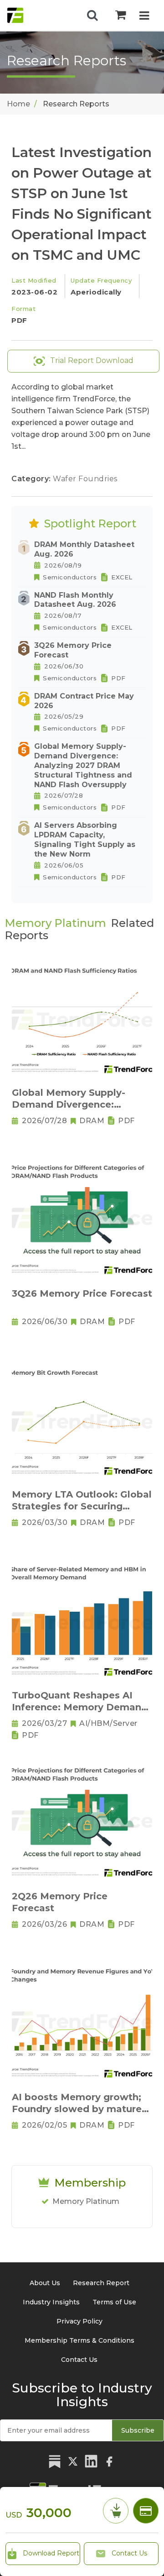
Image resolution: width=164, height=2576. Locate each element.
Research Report (101, 2283)
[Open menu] (144, 17)
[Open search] (92, 16)
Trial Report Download (91, 360)
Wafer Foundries (85, 479)
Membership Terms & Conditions (79, 2340)
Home (18, 104)
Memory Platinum (86, 2201)
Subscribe (138, 2430)
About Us (45, 2283)
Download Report (50, 2553)
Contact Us (128, 2553)
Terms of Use (114, 2302)
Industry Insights (51, 2302)
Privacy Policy (79, 2321)
